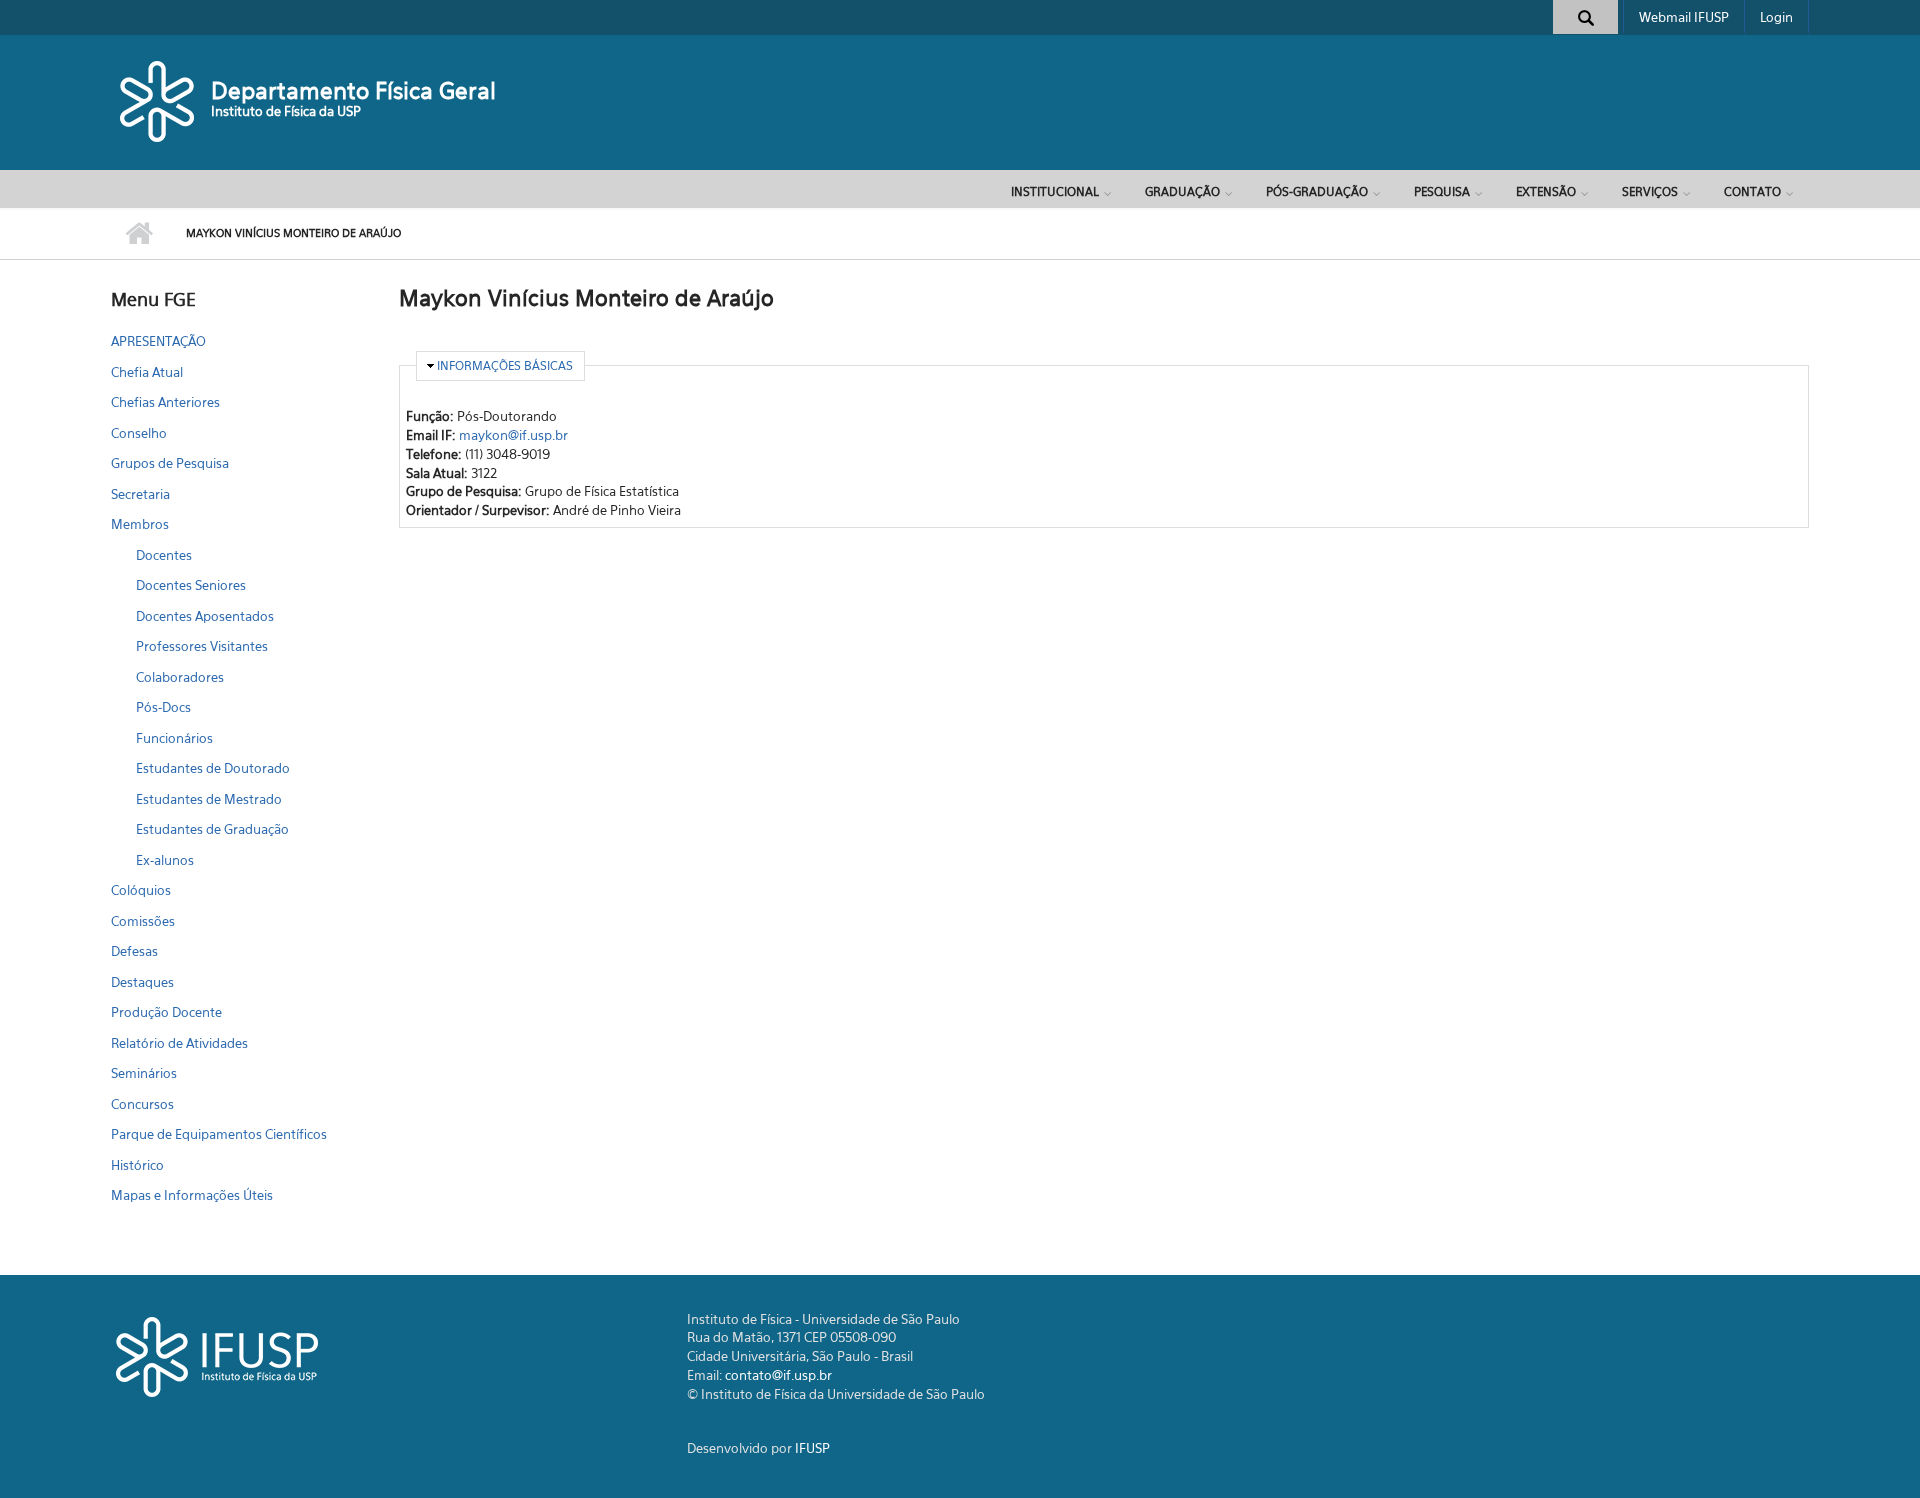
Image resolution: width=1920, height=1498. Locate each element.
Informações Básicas (505, 365)
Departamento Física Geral (353, 90)
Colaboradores (180, 677)
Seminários (144, 1073)
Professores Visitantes (202, 646)
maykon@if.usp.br (513, 435)
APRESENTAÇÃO (158, 341)
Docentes (164, 555)
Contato (1752, 191)
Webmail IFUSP (1684, 17)
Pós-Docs (163, 707)
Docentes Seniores (191, 585)
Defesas (134, 951)
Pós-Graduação (1317, 191)
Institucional (1055, 191)
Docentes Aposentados (205, 616)
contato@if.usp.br (778, 1375)
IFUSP (812, 1448)
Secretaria (140, 494)
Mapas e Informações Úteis (192, 1195)
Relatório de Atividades (179, 1043)
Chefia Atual (147, 372)
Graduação (1182, 191)
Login (1776, 17)
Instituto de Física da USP (286, 111)
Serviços (1650, 191)
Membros (140, 524)
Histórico (137, 1165)
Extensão (1546, 191)
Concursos (142, 1104)
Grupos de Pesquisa (170, 463)
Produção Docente (166, 1012)
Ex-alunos (165, 860)
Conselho (139, 433)
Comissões (143, 921)
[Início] (158, 100)
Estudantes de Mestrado (209, 799)
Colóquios (141, 890)
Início (138, 234)
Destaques (142, 982)
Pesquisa (1442, 191)
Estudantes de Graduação (212, 829)
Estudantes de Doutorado (213, 768)
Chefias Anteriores (165, 402)
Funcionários (174, 738)
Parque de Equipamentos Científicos (219, 1134)
